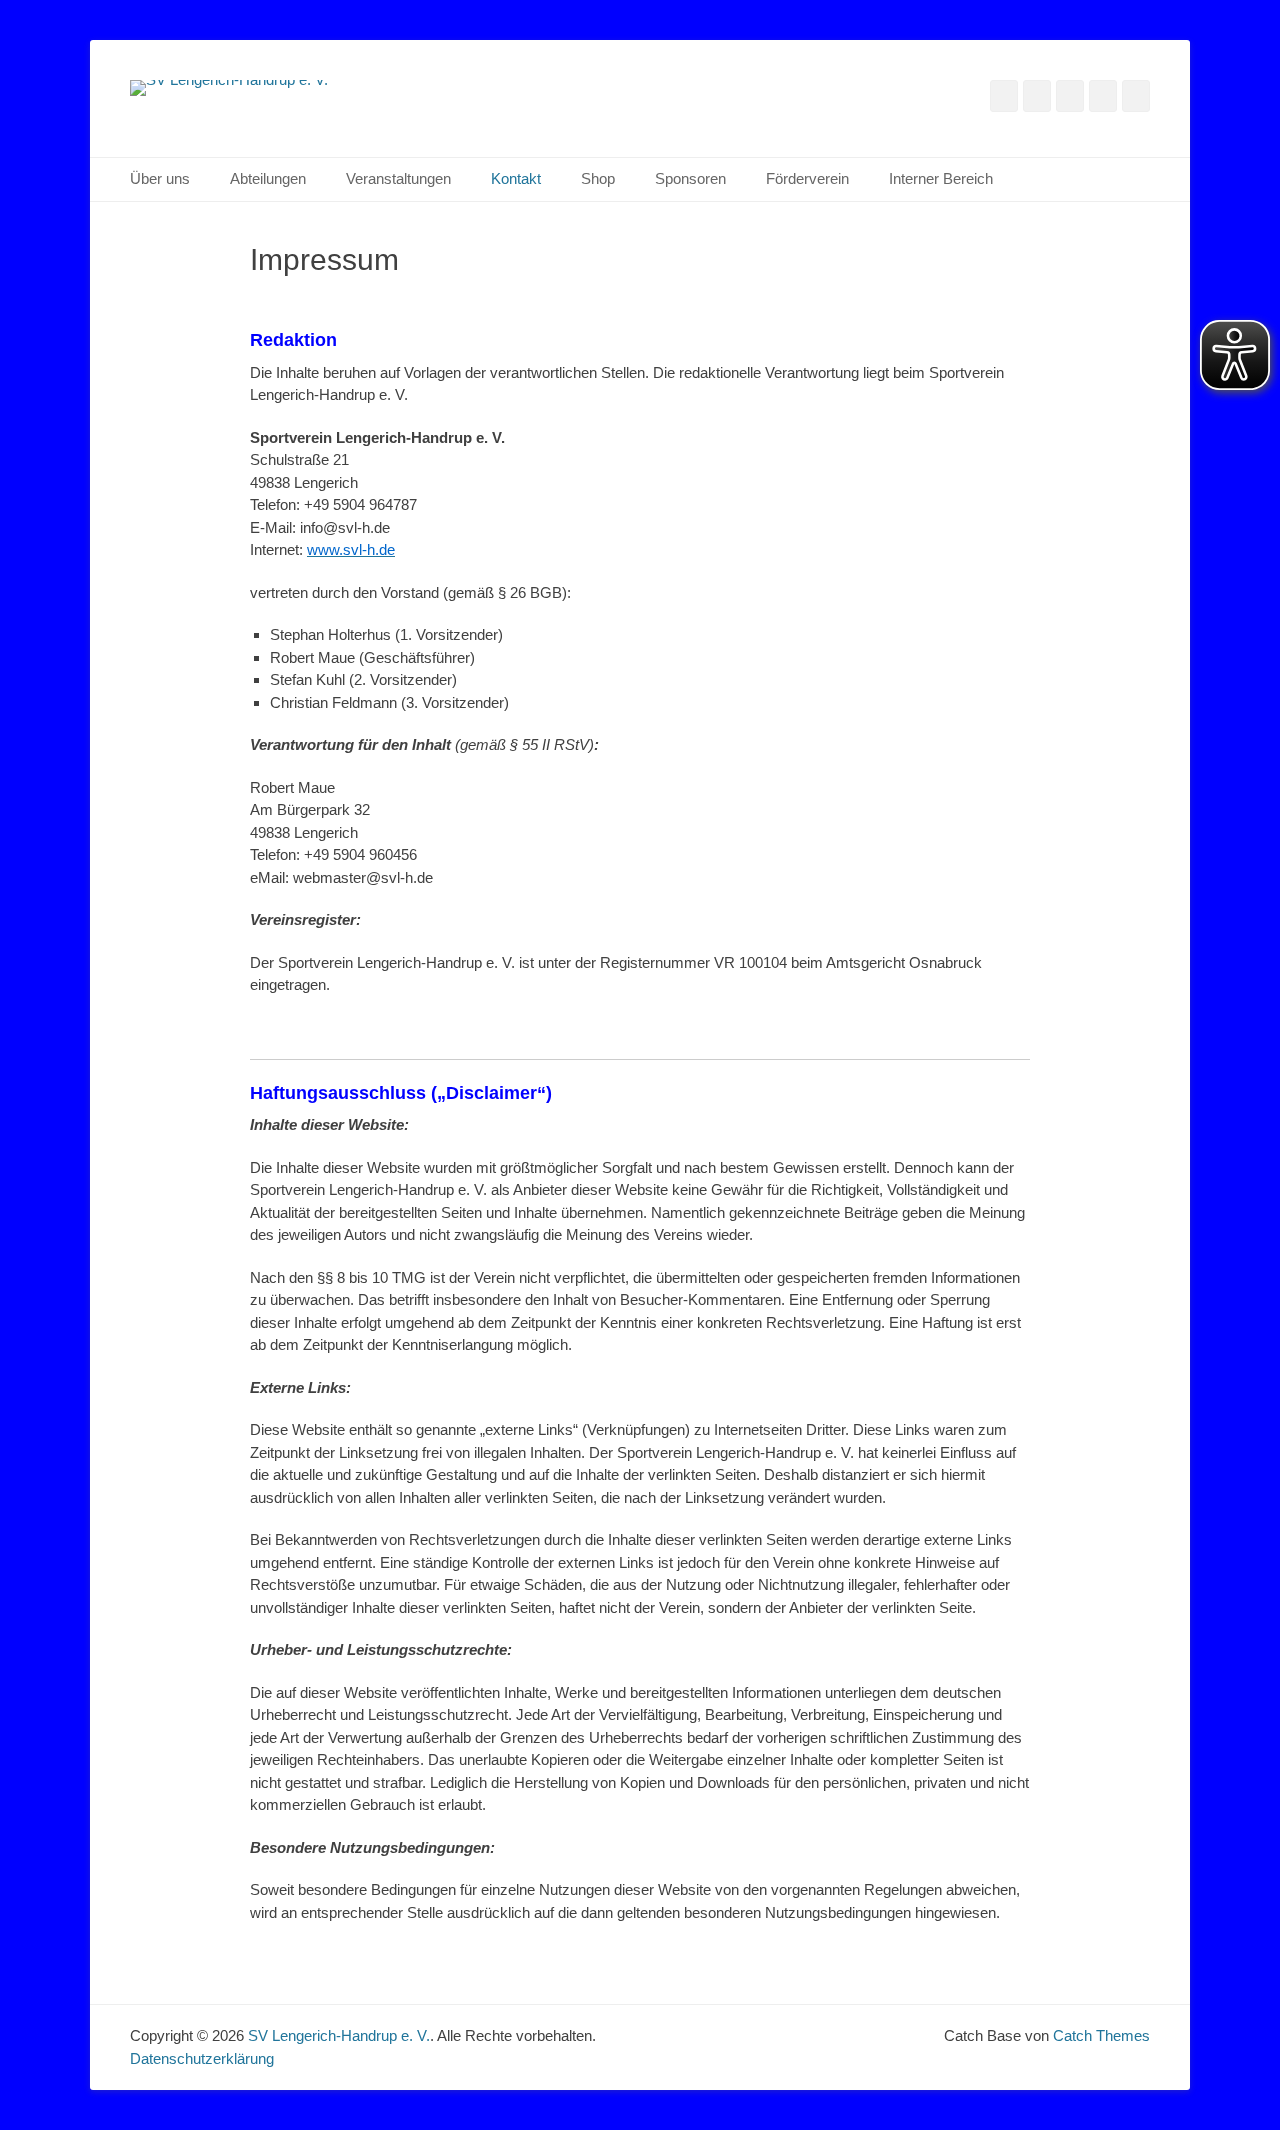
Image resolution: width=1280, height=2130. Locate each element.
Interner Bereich (941, 178)
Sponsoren (690, 178)
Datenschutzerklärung (202, 2058)
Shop (598, 178)
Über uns (160, 178)
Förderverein (807, 178)
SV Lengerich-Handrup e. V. (339, 2035)
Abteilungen (268, 178)
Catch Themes (1101, 2035)
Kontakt (516, 178)
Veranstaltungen (398, 178)
